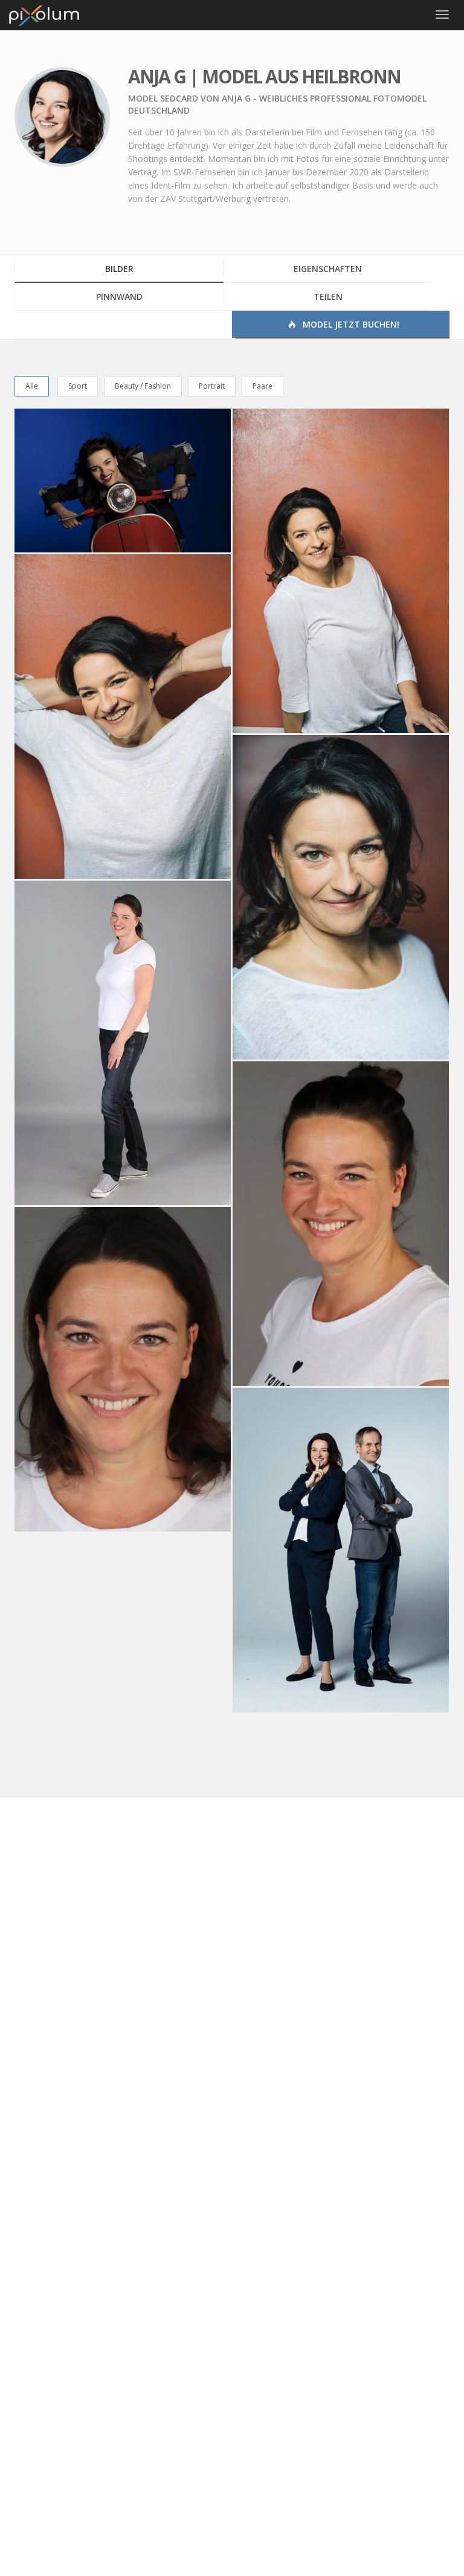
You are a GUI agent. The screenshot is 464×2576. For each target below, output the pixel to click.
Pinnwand (119, 296)
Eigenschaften (328, 269)
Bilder (119, 269)
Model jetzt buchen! (350, 324)
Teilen (328, 296)
